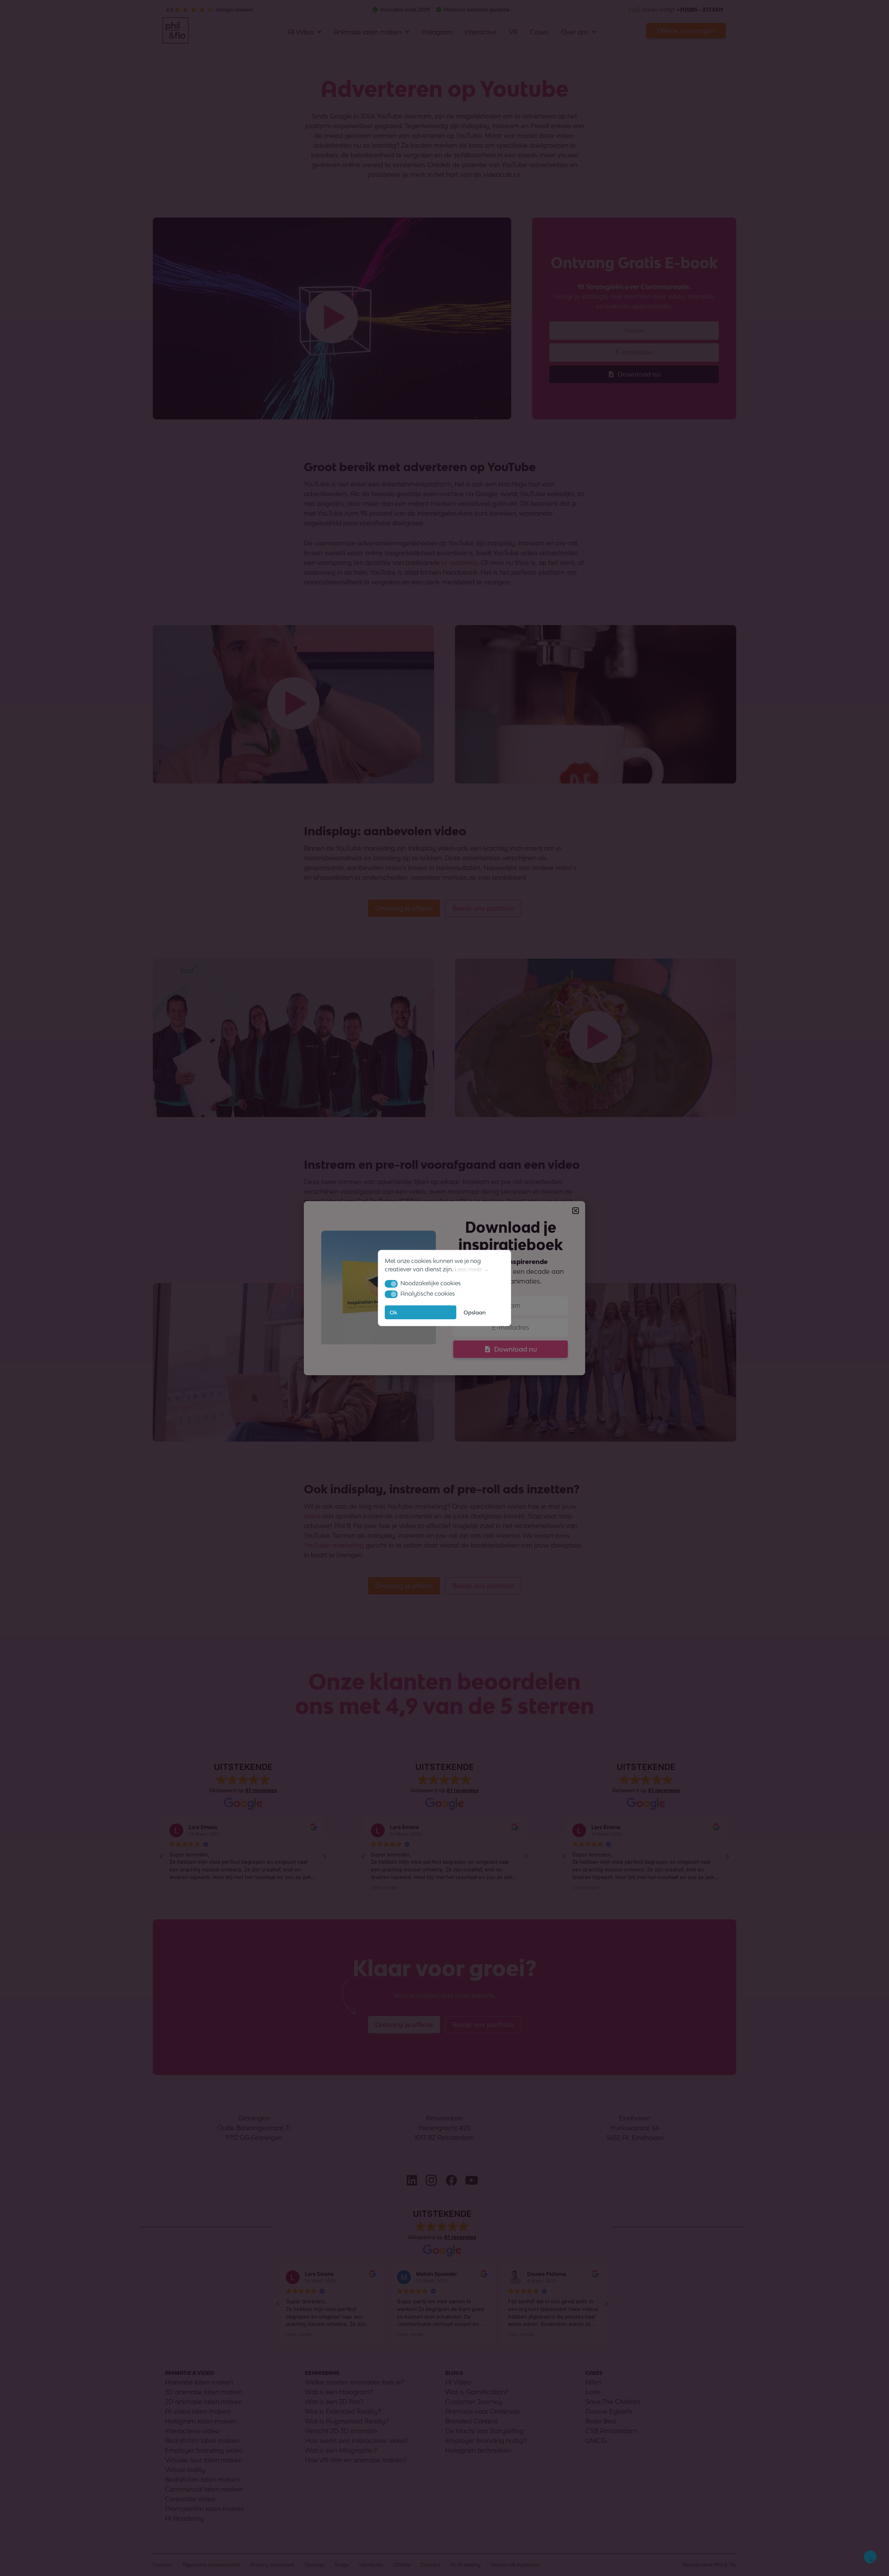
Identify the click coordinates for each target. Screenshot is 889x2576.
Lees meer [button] (468, 1269)
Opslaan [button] (475, 1312)
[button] (391, 1284)
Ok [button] (393, 1312)
